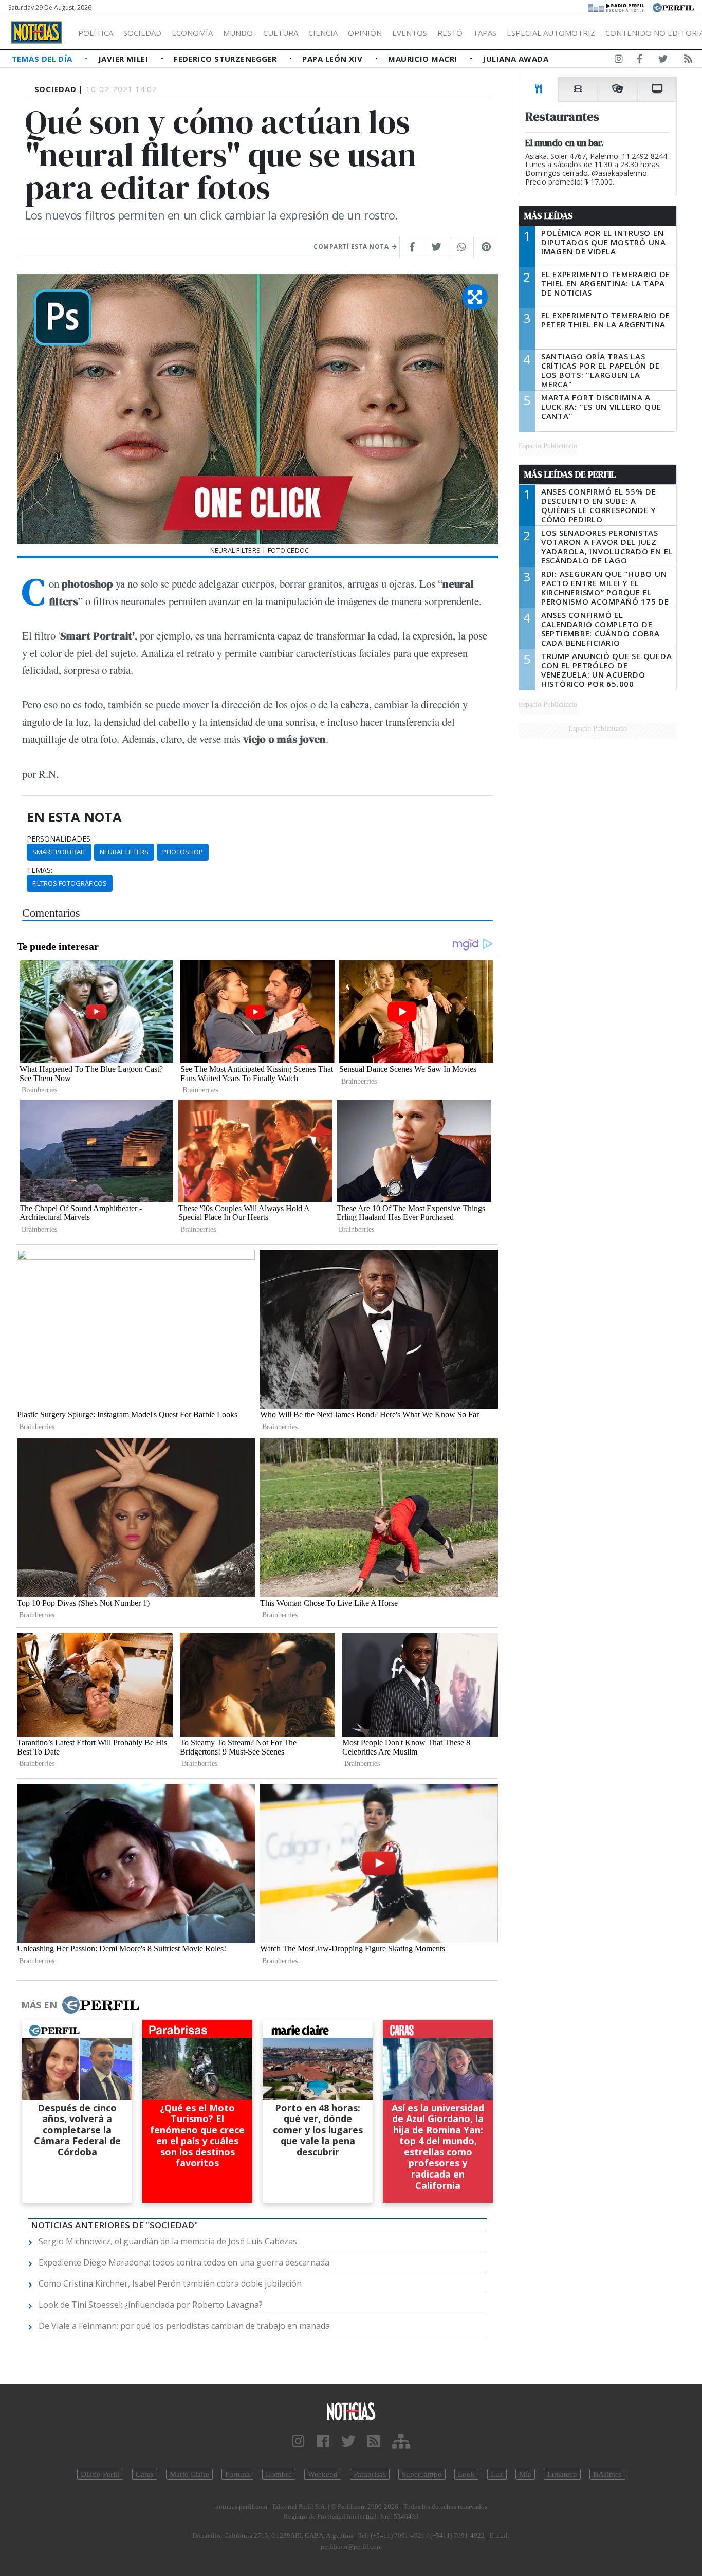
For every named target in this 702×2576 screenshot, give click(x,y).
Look (466, 2474)
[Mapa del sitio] (401, 2442)
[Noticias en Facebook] (640, 61)
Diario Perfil (100, 2474)
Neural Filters (124, 852)
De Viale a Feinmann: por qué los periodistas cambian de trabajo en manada (184, 2326)
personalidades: (59, 839)
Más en (39, 2005)
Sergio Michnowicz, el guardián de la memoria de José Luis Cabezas (168, 2241)
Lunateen (562, 2474)
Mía (525, 2474)
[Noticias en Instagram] (619, 61)
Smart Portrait (59, 852)
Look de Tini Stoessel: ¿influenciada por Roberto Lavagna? (151, 2305)
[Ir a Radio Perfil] (617, 7)
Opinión (365, 33)
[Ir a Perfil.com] (673, 7)
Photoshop (183, 852)
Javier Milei (124, 59)
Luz (497, 2474)
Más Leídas (549, 216)
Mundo (238, 33)
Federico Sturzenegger (226, 59)
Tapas (485, 33)
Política (96, 33)
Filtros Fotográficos (70, 883)
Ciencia (323, 33)
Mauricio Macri (424, 59)
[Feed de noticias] (688, 61)
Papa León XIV (333, 59)
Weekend (323, 2474)
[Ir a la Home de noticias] (351, 2411)
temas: (40, 870)
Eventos (410, 33)
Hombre (279, 2474)
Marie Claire (189, 2474)
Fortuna (237, 2474)
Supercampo (422, 2474)
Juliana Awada (515, 59)
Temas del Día (43, 59)
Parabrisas (370, 2474)
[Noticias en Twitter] (663, 61)
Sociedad (142, 33)
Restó (450, 33)
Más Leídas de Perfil (570, 474)
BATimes (607, 2474)
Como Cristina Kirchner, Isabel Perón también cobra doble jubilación (170, 2283)
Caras (145, 2474)
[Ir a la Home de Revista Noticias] (36, 32)
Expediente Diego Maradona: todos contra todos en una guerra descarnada (184, 2262)
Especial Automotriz (551, 33)
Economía (192, 33)
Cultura (281, 33)
